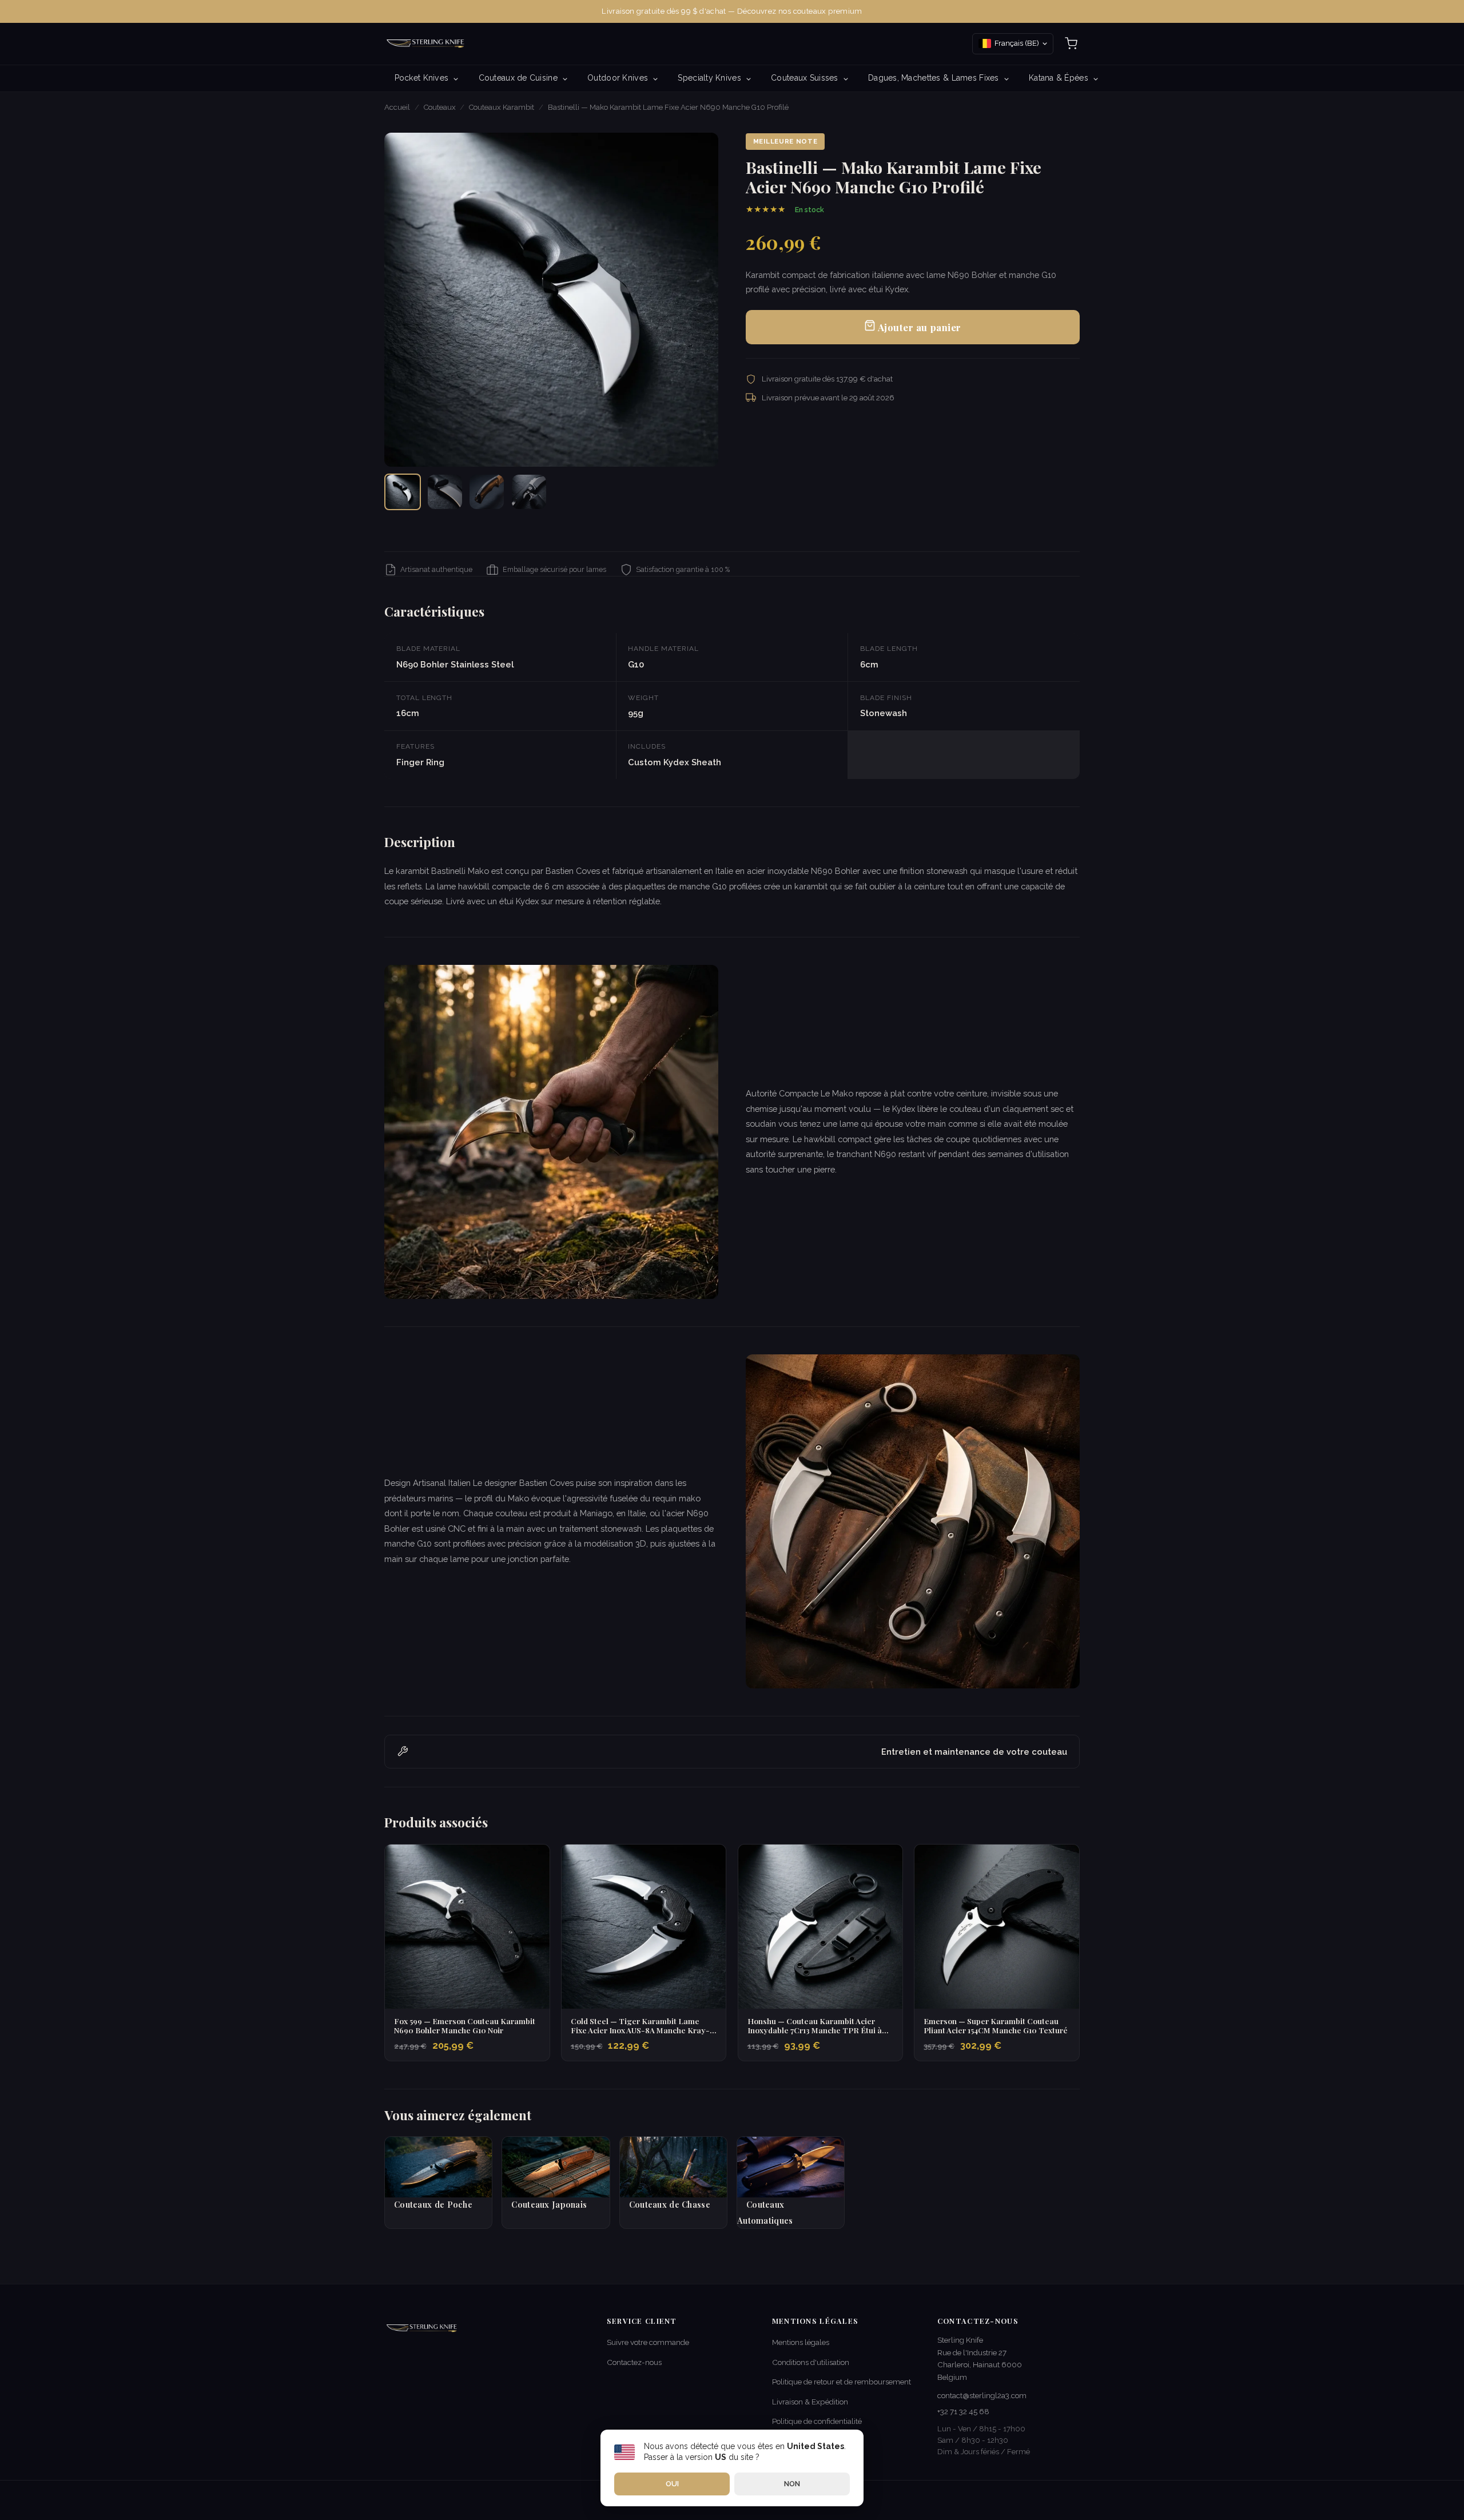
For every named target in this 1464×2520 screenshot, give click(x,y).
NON (792, 2484)
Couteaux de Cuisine (520, 78)
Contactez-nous (634, 2362)
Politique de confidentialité (817, 2421)
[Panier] (1071, 43)
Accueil (397, 107)
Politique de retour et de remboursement (842, 2382)
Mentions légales (801, 2342)
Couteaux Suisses (806, 78)
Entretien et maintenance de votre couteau (974, 1752)
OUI (672, 2484)
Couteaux (440, 107)
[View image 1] (403, 492)
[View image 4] (529, 492)
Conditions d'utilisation (811, 2362)
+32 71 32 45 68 (963, 2411)
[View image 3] (487, 492)
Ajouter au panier (918, 327)
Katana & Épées (1060, 78)
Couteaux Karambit (502, 107)
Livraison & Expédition (810, 2402)
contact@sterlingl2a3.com (982, 2395)
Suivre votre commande (648, 2342)
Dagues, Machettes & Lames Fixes (935, 78)
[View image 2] (445, 492)
